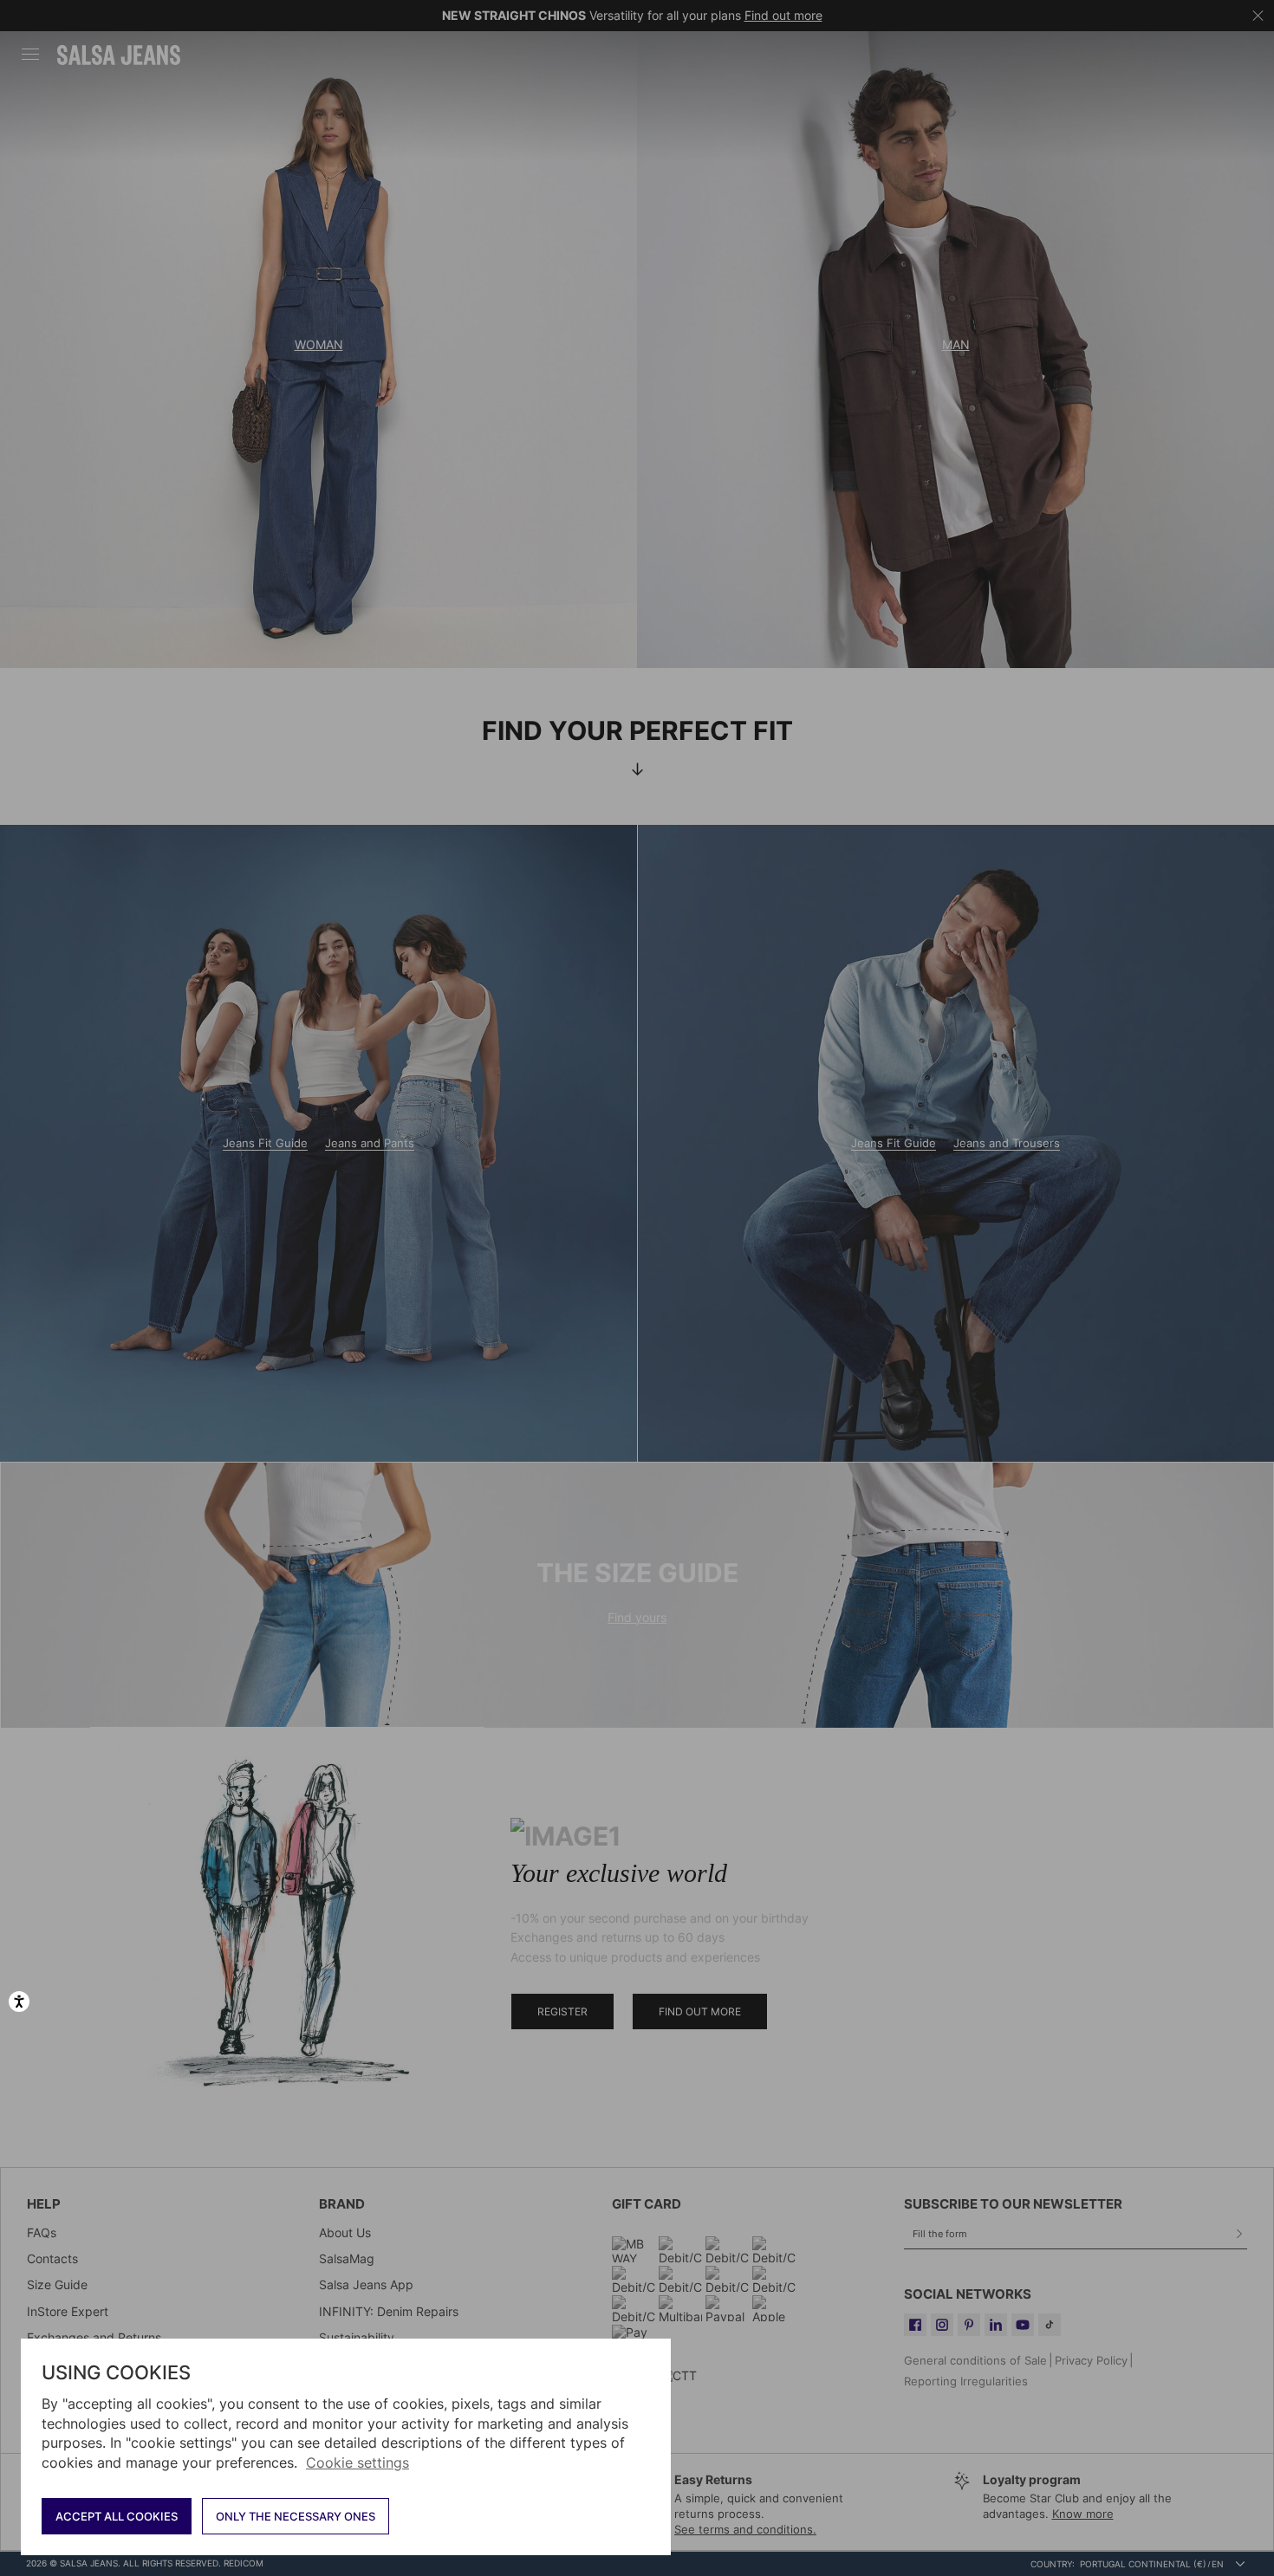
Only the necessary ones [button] (296, 2516)
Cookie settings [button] (357, 2462)
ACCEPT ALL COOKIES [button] (117, 2516)
